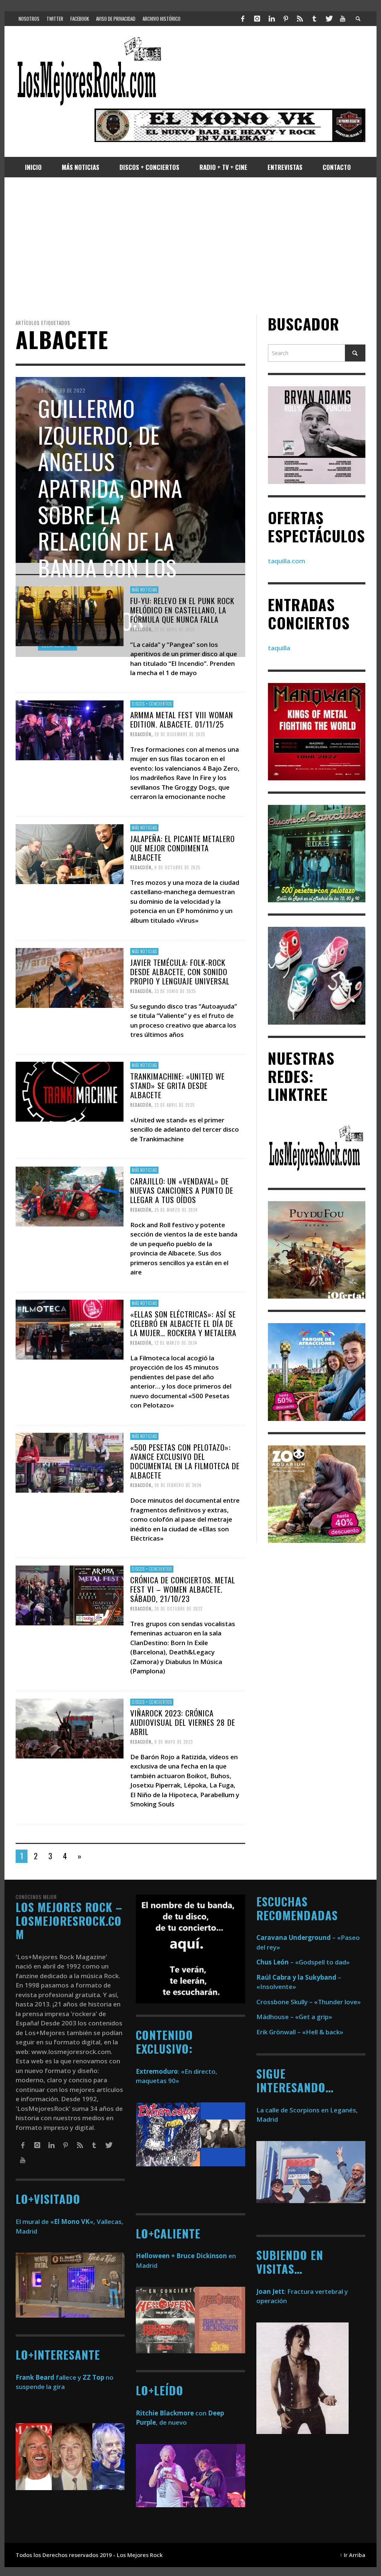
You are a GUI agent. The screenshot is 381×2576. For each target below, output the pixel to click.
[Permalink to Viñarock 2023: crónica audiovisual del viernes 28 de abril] (70, 1728)
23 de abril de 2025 (175, 1105)
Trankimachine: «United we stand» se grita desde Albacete (177, 1085)
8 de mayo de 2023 (174, 1742)
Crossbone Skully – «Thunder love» (309, 2002)
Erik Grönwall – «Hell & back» (300, 2032)
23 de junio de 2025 (175, 991)
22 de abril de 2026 (175, 629)
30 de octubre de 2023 (178, 1609)
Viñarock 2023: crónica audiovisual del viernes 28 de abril (183, 1722)
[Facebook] (243, 19)
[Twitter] (329, 19)
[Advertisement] (190, 246)
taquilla (279, 648)
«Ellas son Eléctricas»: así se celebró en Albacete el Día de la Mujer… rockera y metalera (183, 1323)
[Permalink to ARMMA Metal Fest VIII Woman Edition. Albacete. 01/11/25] (70, 730)
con (171, 2413)
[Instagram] (257, 19)
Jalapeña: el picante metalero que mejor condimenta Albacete (183, 848)
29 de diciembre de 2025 (180, 734)
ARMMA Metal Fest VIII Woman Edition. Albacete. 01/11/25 (182, 719)
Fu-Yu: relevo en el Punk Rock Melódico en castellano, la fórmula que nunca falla (182, 610)
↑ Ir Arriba (353, 2555)
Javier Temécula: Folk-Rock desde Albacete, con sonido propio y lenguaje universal (180, 971)
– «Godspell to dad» (303, 1962)
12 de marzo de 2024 (176, 1343)
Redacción (141, 629)
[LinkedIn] (271, 19)
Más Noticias (144, 590)
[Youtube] (343, 19)
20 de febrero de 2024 (178, 1485)
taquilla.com (286, 561)
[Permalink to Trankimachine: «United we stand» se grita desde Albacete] (70, 1091)
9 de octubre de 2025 (177, 867)
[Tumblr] (314, 19)
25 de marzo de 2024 (176, 1210)
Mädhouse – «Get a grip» (294, 2017)
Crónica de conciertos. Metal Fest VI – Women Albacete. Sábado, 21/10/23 (183, 1589)
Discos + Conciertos (152, 704)
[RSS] (300, 19)
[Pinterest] (286, 19)
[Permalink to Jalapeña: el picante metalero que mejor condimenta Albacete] (70, 853)
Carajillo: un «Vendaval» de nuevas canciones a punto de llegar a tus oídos (182, 1190)
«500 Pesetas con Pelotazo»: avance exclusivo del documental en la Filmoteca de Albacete (185, 1461)
